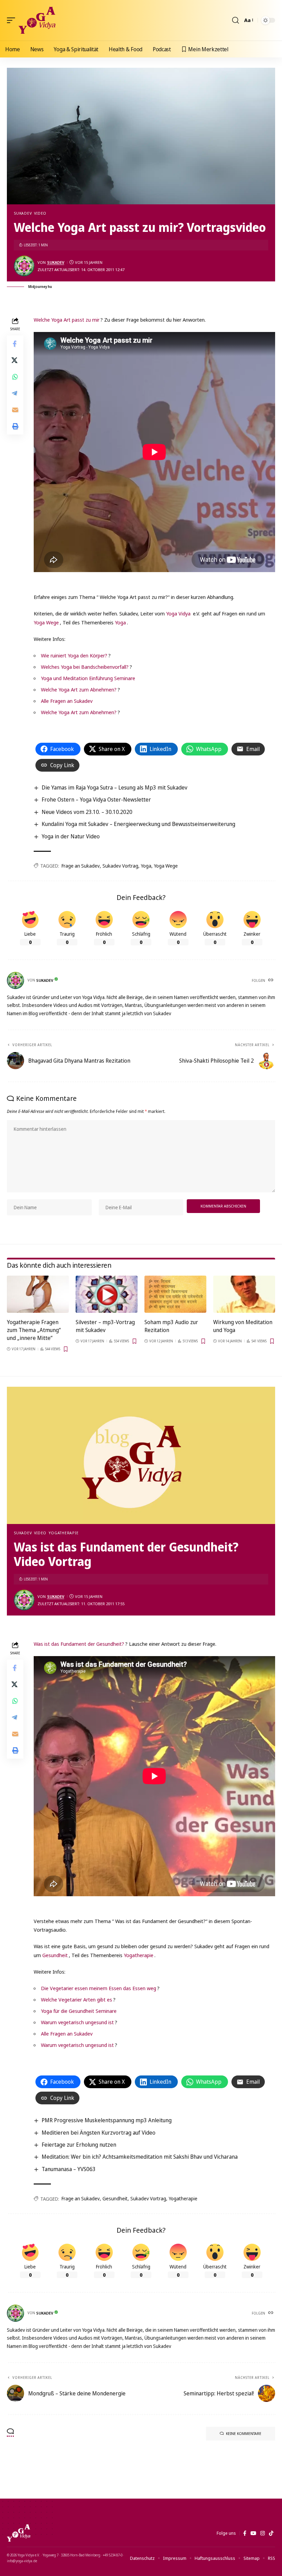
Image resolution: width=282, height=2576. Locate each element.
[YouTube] (253, 2533)
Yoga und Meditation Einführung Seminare (88, 678)
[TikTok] (271, 2533)
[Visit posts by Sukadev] (24, 266)
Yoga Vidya (178, 613)
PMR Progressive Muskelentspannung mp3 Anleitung (107, 2120)
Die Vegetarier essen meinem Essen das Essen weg (99, 1988)
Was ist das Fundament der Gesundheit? (79, 1644)
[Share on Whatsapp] (15, 377)
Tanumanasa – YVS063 (69, 2169)
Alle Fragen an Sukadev (67, 701)
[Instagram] (263, 2533)
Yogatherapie (64, 1533)
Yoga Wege (46, 622)
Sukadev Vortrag (120, 866)
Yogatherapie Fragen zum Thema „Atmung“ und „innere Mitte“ (34, 1330)
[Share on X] (15, 360)
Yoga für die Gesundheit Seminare (79, 2011)
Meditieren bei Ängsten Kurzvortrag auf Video (99, 2133)
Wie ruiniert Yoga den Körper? (74, 655)
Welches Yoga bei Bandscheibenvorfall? (85, 667)
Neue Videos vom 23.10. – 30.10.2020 (87, 812)
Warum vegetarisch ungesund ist (77, 2022)
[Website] (271, 980)
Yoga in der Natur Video (71, 836)
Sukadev (23, 213)
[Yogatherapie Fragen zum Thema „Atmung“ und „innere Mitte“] (38, 1294)
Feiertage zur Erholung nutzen (79, 2145)
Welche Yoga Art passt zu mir (67, 320)
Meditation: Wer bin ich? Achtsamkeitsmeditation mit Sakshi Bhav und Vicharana (140, 2157)
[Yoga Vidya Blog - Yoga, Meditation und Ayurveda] (37, 20)
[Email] (15, 410)
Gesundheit (55, 1955)
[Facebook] (245, 2533)
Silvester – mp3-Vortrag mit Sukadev (105, 1326)
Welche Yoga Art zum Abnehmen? (79, 689)
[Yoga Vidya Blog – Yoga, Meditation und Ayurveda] (19, 2533)
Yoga (120, 622)
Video (40, 213)
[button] (13, 20)
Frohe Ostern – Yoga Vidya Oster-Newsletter (96, 799)
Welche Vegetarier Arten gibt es (77, 1999)
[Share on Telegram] (15, 393)
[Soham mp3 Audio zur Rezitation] (175, 1294)
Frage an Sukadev (81, 866)
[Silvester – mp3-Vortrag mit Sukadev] (107, 1294)
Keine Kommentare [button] (244, 2433)
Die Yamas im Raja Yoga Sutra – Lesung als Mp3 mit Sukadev (115, 787)
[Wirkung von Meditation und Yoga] (244, 1294)
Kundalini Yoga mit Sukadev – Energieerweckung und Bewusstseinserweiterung (138, 824)
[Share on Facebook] (15, 344)
